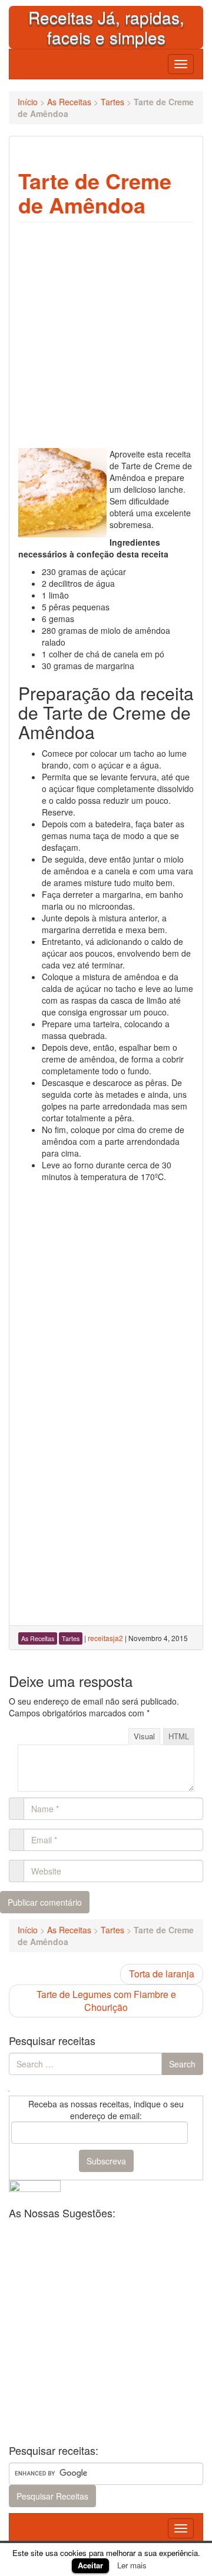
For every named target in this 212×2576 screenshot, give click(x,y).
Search (182, 2064)
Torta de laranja (162, 1974)
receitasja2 (105, 1638)
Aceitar (90, 2565)
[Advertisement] (106, 1294)
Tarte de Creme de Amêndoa (95, 193)
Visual (144, 1736)
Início (28, 102)
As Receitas (69, 102)
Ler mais (132, 2565)
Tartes (112, 102)
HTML (179, 1736)
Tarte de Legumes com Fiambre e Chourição (106, 2001)
